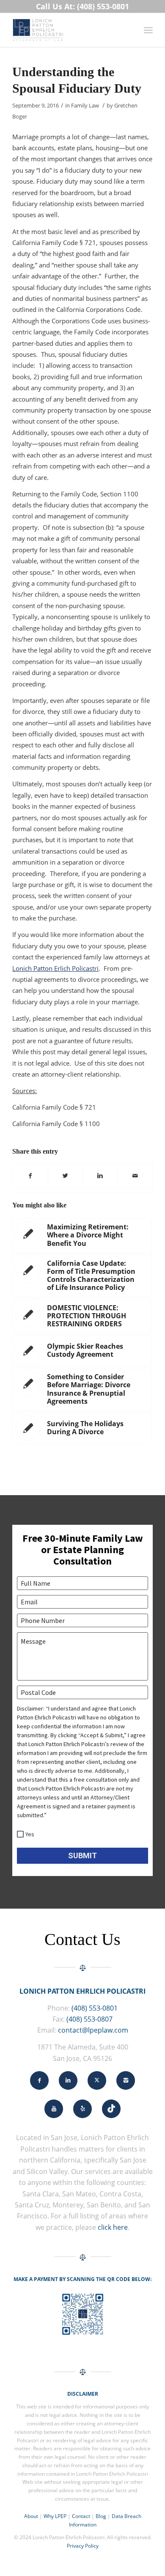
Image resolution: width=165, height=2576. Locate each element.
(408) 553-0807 (89, 2019)
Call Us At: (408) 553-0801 (82, 6)
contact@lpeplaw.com (93, 2030)
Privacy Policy (83, 2546)
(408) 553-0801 (95, 2008)
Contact (81, 2516)
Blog (101, 2516)
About (31, 2516)
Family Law (85, 105)
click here (113, 2227)
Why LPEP (55, 2516)
